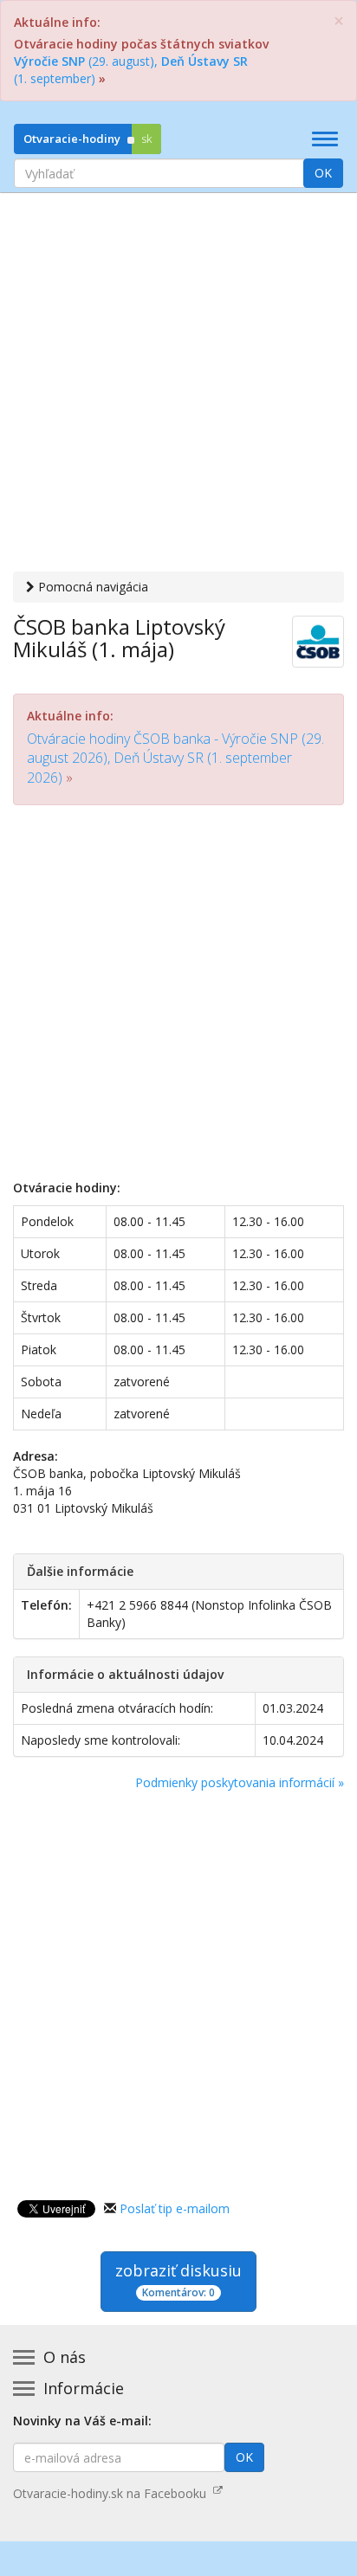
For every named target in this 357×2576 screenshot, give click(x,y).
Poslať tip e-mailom (175, 2208)
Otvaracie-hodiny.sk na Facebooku (113, 2493)
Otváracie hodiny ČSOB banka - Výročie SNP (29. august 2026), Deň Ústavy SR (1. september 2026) (175, 758)
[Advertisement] (178, 384)
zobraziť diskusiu (178, 2280)
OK (323, 173)
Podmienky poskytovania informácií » (240, 1782)
